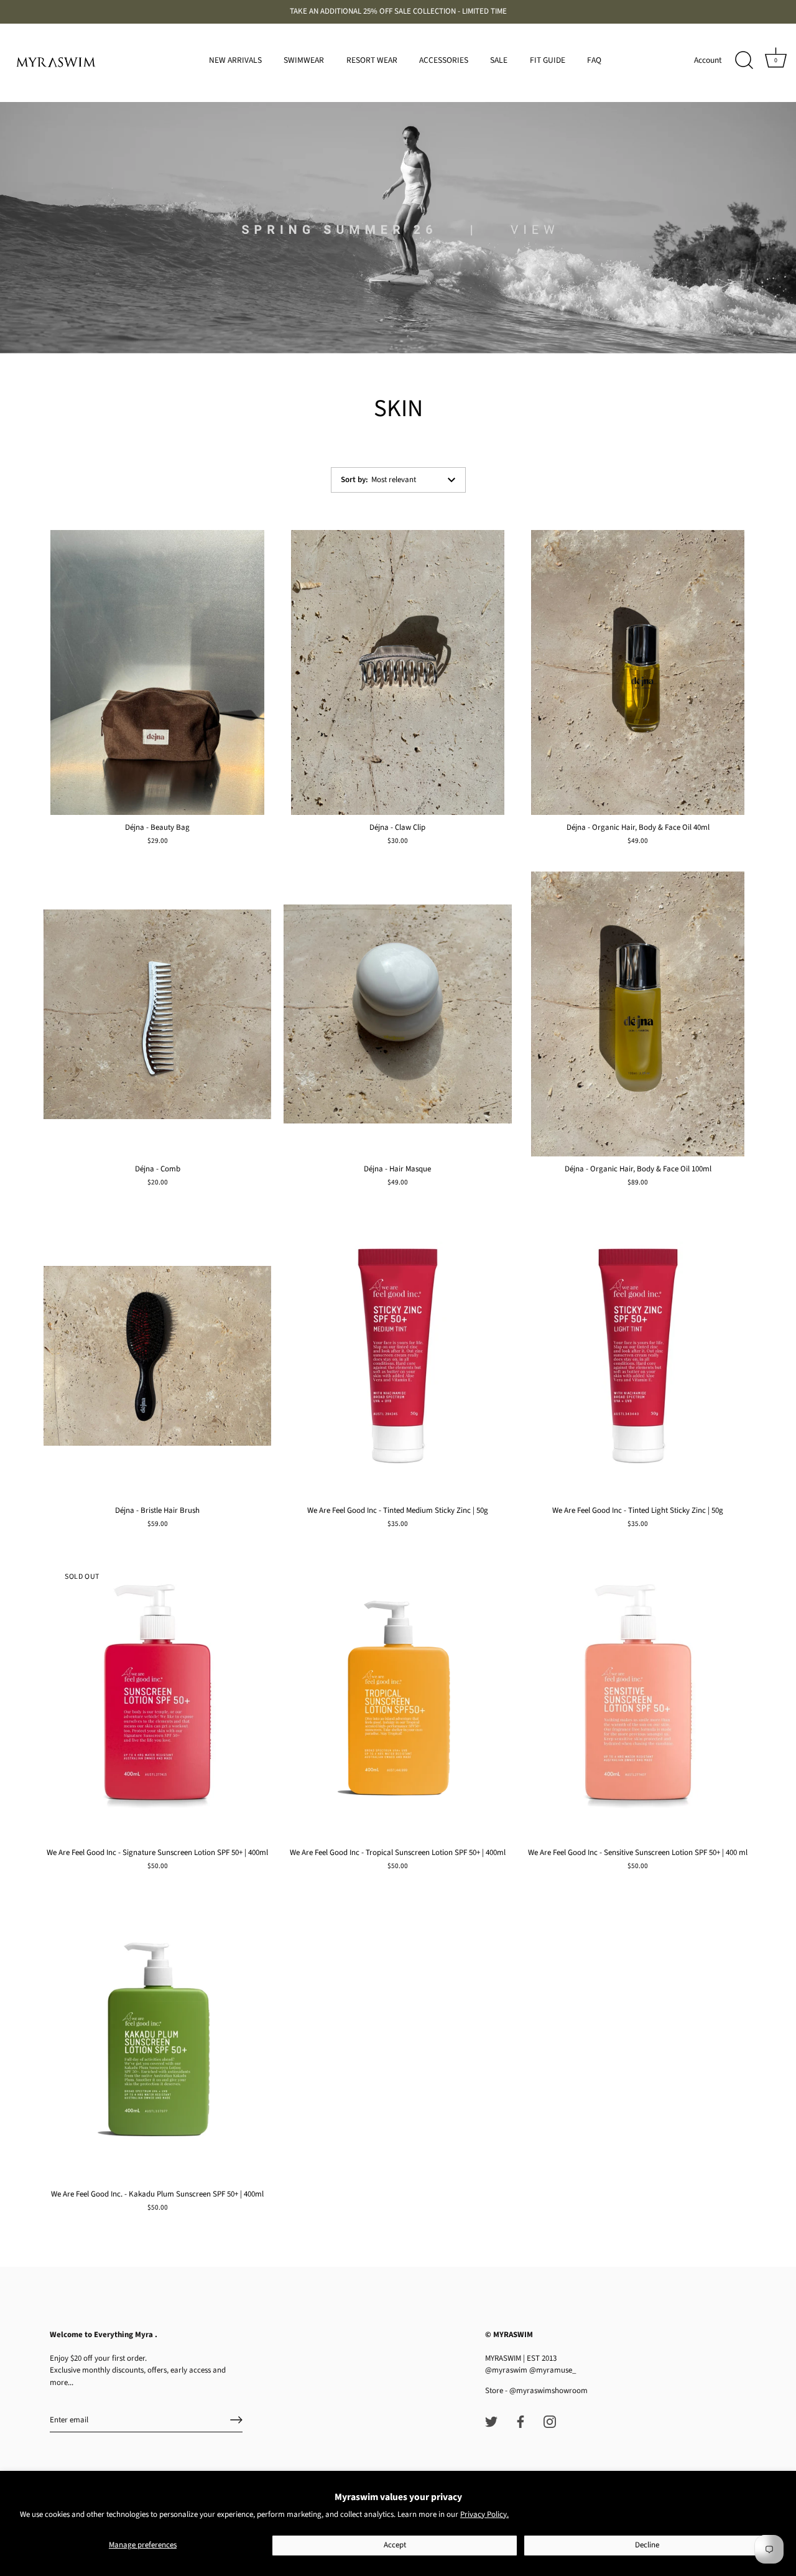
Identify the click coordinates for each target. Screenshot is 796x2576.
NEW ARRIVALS (235, 60)
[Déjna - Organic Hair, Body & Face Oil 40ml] (638, 672)
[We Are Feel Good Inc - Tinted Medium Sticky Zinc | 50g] (397, 1356)
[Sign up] (236, 2420)
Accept (395, 2545)
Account (708, 60)
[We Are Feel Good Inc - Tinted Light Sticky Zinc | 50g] (638, 1356)
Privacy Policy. (484, 2514)
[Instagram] (550, 2421)
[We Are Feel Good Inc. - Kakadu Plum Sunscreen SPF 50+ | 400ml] (157, 2039)
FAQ (594, 60)
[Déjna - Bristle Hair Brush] (157, 1356)
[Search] (744, 60)
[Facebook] (521, 2421)
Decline (647, 2545)
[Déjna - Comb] (157, 1014)
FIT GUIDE (548, 60)
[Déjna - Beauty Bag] (157, 672)
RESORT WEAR (372, 60)
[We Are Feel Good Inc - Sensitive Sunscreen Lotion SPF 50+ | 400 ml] (638, 1698)
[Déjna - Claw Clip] (397, 672)
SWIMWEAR (304, 60)
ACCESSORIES (444, 60)
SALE (499, 60)
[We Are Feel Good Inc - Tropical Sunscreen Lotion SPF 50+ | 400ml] (397, 1698)
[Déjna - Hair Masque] (397, 1014)
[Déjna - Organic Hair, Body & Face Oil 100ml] (638, 1014)
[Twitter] (491, 2421)
